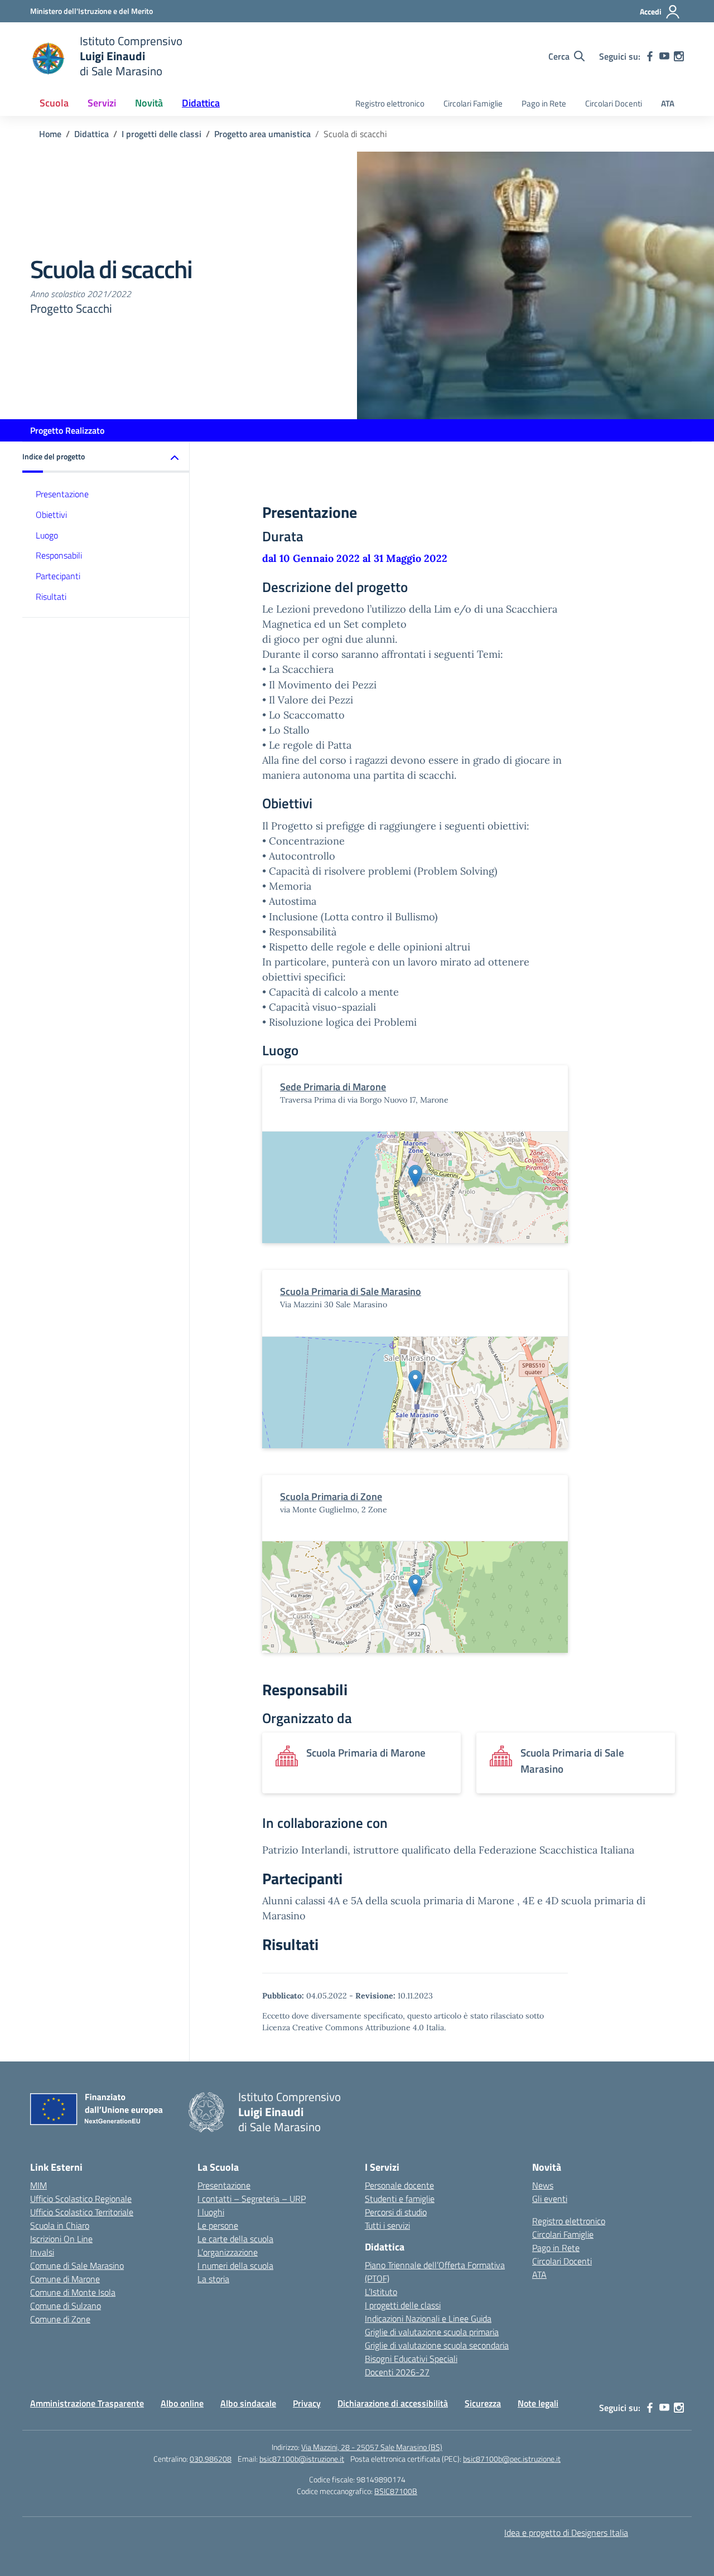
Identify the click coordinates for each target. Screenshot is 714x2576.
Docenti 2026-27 (397, 2372)
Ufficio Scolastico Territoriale (82, 2212)
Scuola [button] (54, 103)
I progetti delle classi (403, 2305)
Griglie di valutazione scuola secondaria (437, 2345)
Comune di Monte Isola (73, 2292)
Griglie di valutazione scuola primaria (432, 2332)
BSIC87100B (396, 2491)
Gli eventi (550, 2199)
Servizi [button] (102, 103)
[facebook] (650, 56)
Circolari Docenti (614, 103)
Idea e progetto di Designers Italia (566, 2533)
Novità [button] (149, 103)
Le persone (218, 2225)
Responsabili (59, 556)
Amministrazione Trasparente (87, 2403)
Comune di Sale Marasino (77, 2265)
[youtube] (664, 56)
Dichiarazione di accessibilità (393, 2403)
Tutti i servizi (387, 2225)
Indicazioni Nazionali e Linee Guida (428, 2318)
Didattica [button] (201, 103)
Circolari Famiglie (473, 103)
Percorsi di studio (396, 2212)
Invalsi (42, 2252)
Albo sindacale (248, 2403)
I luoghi (211, 2212)
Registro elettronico (390, 103)
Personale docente (399, 2185)
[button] (106, 457)
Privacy (307, 2403)
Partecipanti (58, 576)
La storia (213, 2279)
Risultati (51, 596)
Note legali (538, 2403)
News (543, 2185)
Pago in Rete (544, 103)
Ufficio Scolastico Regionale (81, 2199)
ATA (668, 103)
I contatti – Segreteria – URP (252, 2199)
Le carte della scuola (235, 2239)
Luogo (47, 535)
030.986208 (211, 2459)
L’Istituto (381, 2292)
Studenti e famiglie (400, 2199)
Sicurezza (483, 2403)
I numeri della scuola (235, 2265)
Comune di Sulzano (66, 2306)
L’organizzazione (228, 2252)
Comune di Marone (65, 2279)
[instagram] (679, 56)
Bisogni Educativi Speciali (411, 2359)
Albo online (182, 2403)
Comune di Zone (60, 2319)
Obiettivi (51, 515)
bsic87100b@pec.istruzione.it (512, 2459)
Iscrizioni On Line (61, 2239)
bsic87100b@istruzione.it (302, 2459)
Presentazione (62, 494)
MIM (38, 2185)
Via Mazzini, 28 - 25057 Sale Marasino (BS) (372, 2447)
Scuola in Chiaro (60, 2225)
